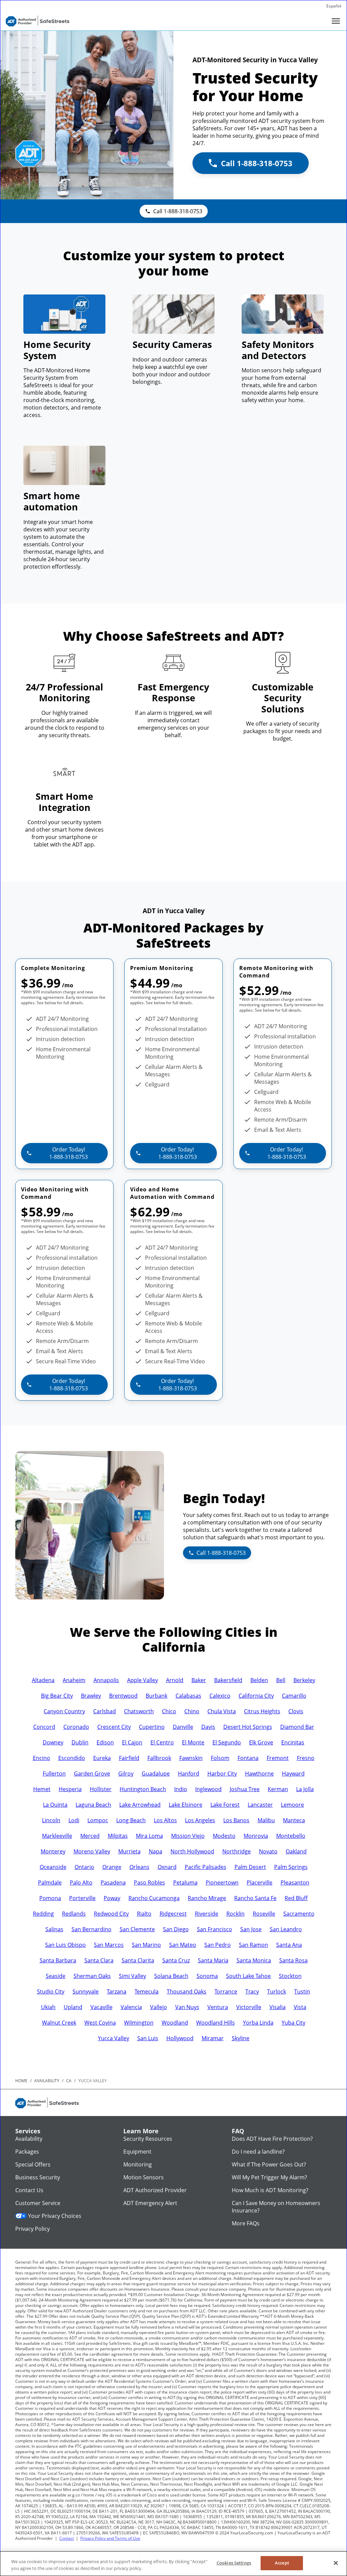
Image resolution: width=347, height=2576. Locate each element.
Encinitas (293, 1742)
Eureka (102, 1758)
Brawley (91, 1696)
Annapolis (106, 1680)
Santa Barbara (58, 1960)
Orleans (139, 1867)
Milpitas (118, 1836)
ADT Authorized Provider (155, 2190)
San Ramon (253, 1945)
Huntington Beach (143, 1789)
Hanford (189, 1774)
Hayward (293, 1774)
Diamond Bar (297, 1727)
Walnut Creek (59, 2023)
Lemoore (292, 1805)
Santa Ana (289, 1945)
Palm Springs (291, 1867)
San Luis (148, 2038)
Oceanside (53, 1867)
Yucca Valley (114, 2038)
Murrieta (129, 1851)
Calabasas (188, 1696)
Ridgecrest (173, 1914)
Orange (112, 1867)
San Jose (251, 1929)
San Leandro (286, 1929)
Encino (42, 1758)
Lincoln (51, 1820)
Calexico (220, 1696)
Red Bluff (296, 1898)
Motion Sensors (144, 2177)
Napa (156, 1851)
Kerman (278, 1789)
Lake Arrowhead (140, 1805)
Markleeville (57, 1836)
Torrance (226, 1991)
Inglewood (208, 1789)
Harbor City (222, 1774)
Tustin (302, 1991)
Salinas (54, 1929)
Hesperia (70, 1789)
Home (21, 2081)
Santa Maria (213, 1960)
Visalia (278, 2007)
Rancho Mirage (207, 1898)
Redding (43, 1914)
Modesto (224, 1836)
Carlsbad (105, 1711)
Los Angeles (200, 1820)
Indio (181, 1789)
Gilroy (126, 1774)
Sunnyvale (86, 1991)
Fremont (278, 1758)
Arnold (175, 1680)
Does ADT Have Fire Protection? (272, 2139)
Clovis (296, 1711)
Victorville (249, 2007)
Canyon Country (64, 1711)
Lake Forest (225, 1805)
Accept (282, 2563)
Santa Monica (254, 1960)
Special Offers (33, 2164)
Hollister (101, 1789)
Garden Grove (92, 1774)
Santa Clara (99, 1960)
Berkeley (304, 1680)
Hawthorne (259, 1774)
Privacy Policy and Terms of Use (110, 2538)
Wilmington (139, 2023)
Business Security (38, 2177)
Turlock (277, 1991)
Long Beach (131, 1820)
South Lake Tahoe (248, 1976)
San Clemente (137, 1929)
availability (47, 2081)
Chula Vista (222, 1711)
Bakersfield (228, 1680)
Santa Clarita (138, 1960)
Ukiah (48, 2007)
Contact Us (29, 2190)
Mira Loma (149, 1836)
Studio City (51, 1991)
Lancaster (260, 1805)
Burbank (157, 1696)
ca (69, 2081)
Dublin (80, 1742)
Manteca (294, 1820)
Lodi (74, 1820)
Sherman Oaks (92, 1976)
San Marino (146, 1945)
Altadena (43, 1680)
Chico (169, 1711)
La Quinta (55, 1805)
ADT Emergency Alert (150, 2203)
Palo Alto (81, 1883)
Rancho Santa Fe (255, 1898)
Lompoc (98, 1820)
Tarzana (117, 1991)
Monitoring (138, 2164)
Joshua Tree (245, 1789)
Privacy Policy (33, 2229)
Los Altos (165, 1820)
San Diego (176, 1929)
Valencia (131, 2007)
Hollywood (180, 2038)
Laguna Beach (93, 1805)
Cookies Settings (234, 2563)
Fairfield (129, 1758)
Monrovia (256, 1836)
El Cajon (132, 1742)
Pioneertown (222, 1883)
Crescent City (114, 1727)
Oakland (296, 1851)
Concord (44, 1727)
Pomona (50, 1898)
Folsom (220, 1758)
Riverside (207, 1914)
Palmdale (50, 1883)
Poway (112, 1898)
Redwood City (111, 1914)
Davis (208, 1727)
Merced (90, 1836)
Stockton (290, 1976)
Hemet (42, 1789)
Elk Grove (261, 1742)
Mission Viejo (188, 1836)
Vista (300, 2007)
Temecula (147, 1991)
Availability (29, 2139)
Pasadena (113, 1883)
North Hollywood (192, 1851)
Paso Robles (149, 1883)
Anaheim (74, 1680)
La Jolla (305, 1789)
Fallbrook (159, 1758)
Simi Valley (132, 1976)
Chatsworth (139, 1711)
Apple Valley (142, 1680)
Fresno (306, 1758)
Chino (192, 1711)
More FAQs (246, 2223)
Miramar (213, 2038)
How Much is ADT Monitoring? (270, 2190)
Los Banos (236, 1820)
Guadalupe (156, 1774)
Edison (105, 1742)
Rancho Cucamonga (154, 1898)
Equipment (137, 2152)
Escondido (72, 1758)
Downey (53, 1742)
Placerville (260, 1883)
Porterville (82, 1898)
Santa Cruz (176, 1960)
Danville (183, 1727)
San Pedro (218, 1945)
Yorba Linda (258, 2023)
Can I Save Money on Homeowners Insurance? (276, 2207)
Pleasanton (295, 1883)
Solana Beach (171, 1976)
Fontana (248, 1758)
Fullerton (54, 1774)
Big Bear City (57, 1696)
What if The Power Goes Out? (269, 2164)
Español (334, 6)
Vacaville (101, 2007)
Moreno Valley (92, 1851)
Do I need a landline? (258, 2152)
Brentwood (123, 1696)
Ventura (218, 2007)
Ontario (84, 1867)
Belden (259, 1680)
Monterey (53, 1851)
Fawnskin (191, 1758)
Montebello (291, 1836)
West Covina (100, 2023)
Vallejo (159, 2007)
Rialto (144, 1914)
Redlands (74, 1914)
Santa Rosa (293, 1960)
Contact (67, 2538)
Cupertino (152, 1727)
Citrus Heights (262, 1711)
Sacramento (299, 1914)
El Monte (193, 1742)
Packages (27, 2152)
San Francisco (215, 1929)
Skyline (241, 2038)
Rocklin (236, 1914)
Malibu (266, 1820)
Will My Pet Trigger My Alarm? (269, 2177)
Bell (281, 1680)
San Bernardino (91, 1929)
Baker (199, 1680)
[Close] (336, 2563)
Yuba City (293, 2023)
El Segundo (227, 1742)
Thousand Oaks (187, 1991)
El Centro (162, 1742)
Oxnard (167, 1867)
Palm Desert (250, 1867)
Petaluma (185, 1883)
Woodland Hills (216, 2023)
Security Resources (148, 2139)
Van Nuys (187, 2007)
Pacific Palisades (206, 1867)
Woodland (175, 2023)
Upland (73, 2007)
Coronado (76, 1727)
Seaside (56, 1976)
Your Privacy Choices (55, 2216)
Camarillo (294, 1696)
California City (256, 1696)
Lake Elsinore (186, 1805)
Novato (268, 1851)
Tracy (252, 1991)
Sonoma (207, 1976)
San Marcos (109, 1945)
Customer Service (38, 2203)
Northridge (237, 1851)
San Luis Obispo (65, 1945)
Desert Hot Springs (248, 1727)
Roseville (264, 1914)
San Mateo (183, 1945)
